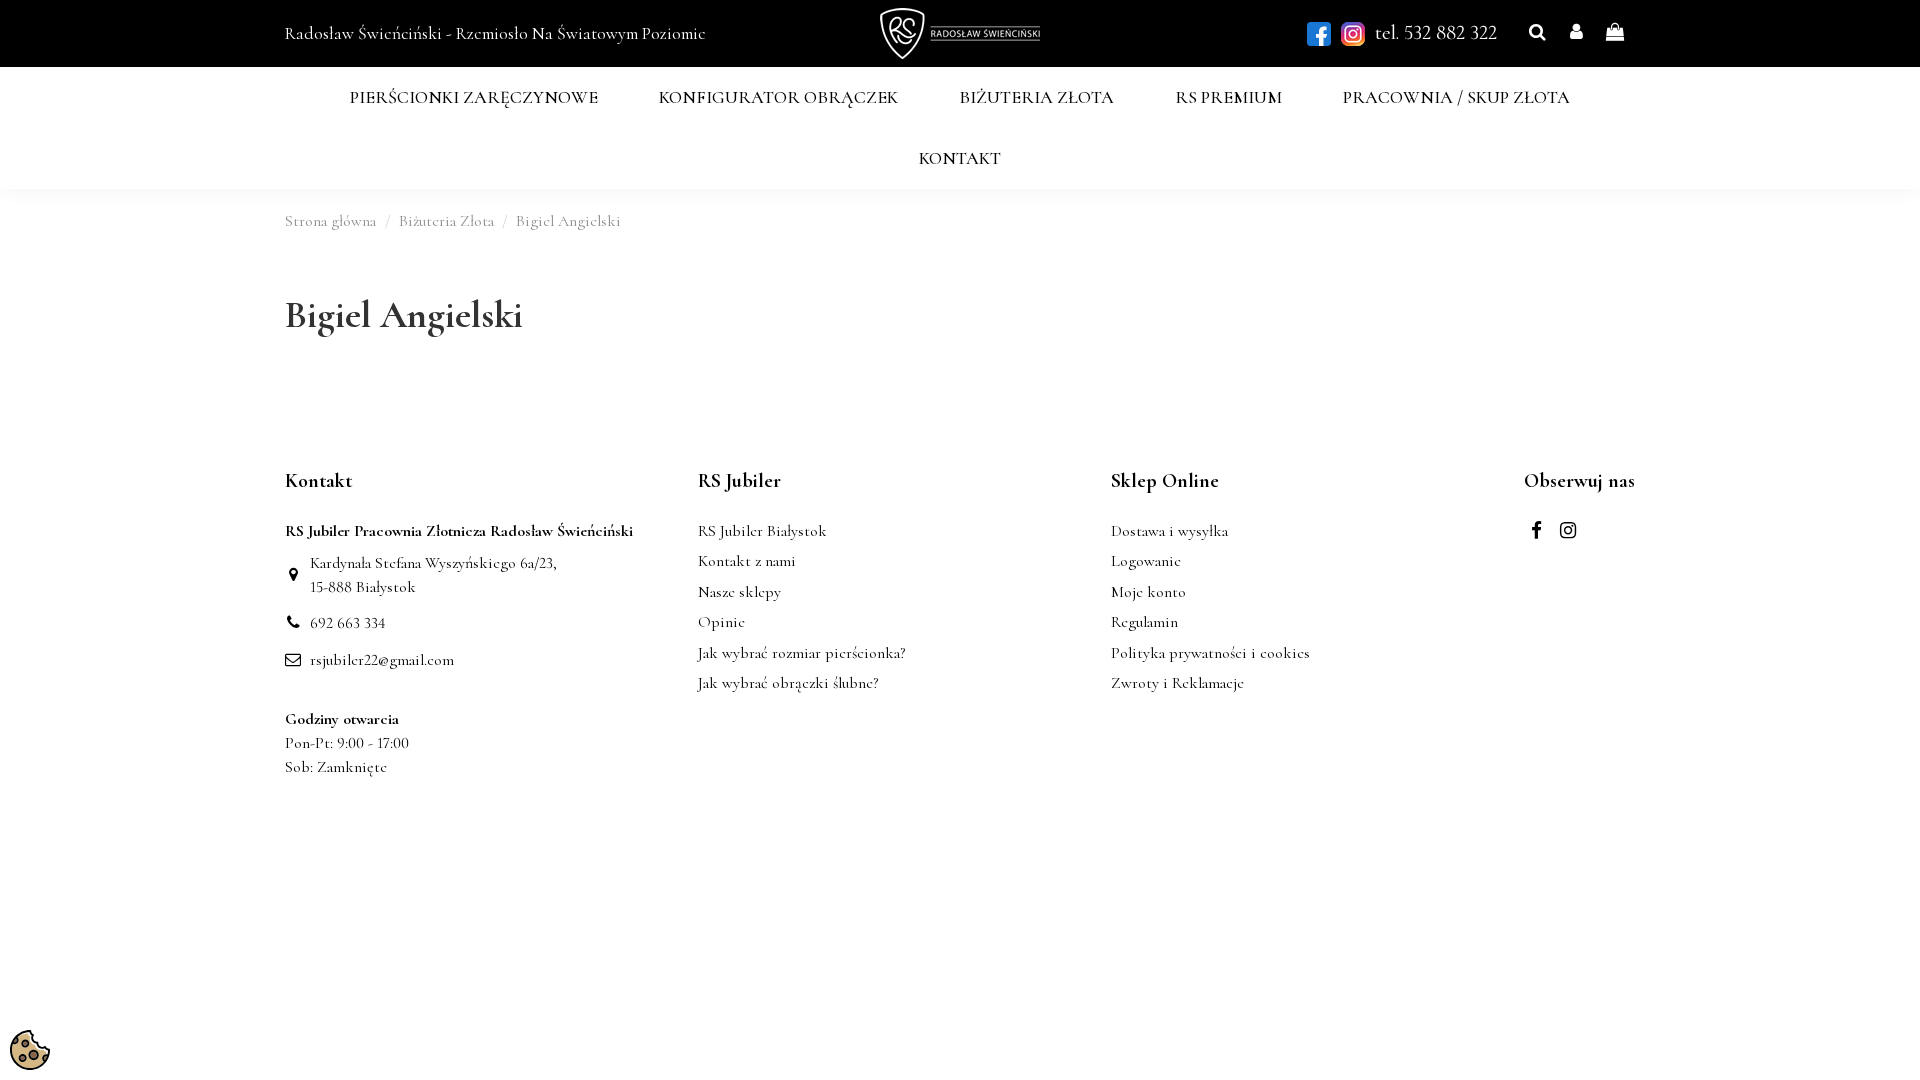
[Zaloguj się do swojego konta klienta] (1576, 33)
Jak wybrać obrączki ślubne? (788, 683)
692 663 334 (348, 623)
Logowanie (1146, 561)
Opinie (721, 622)
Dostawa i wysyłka (1169, 531)
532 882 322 (1450, 32)
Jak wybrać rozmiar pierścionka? (801, 653)
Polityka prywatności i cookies (1210, 653)
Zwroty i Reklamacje (1177, 683)
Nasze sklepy (739, 592)
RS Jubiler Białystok (762, 531)
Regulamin (1144, 622)
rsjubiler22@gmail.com (382, 660)
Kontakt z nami (747, 561)
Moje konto (1148, 592)
